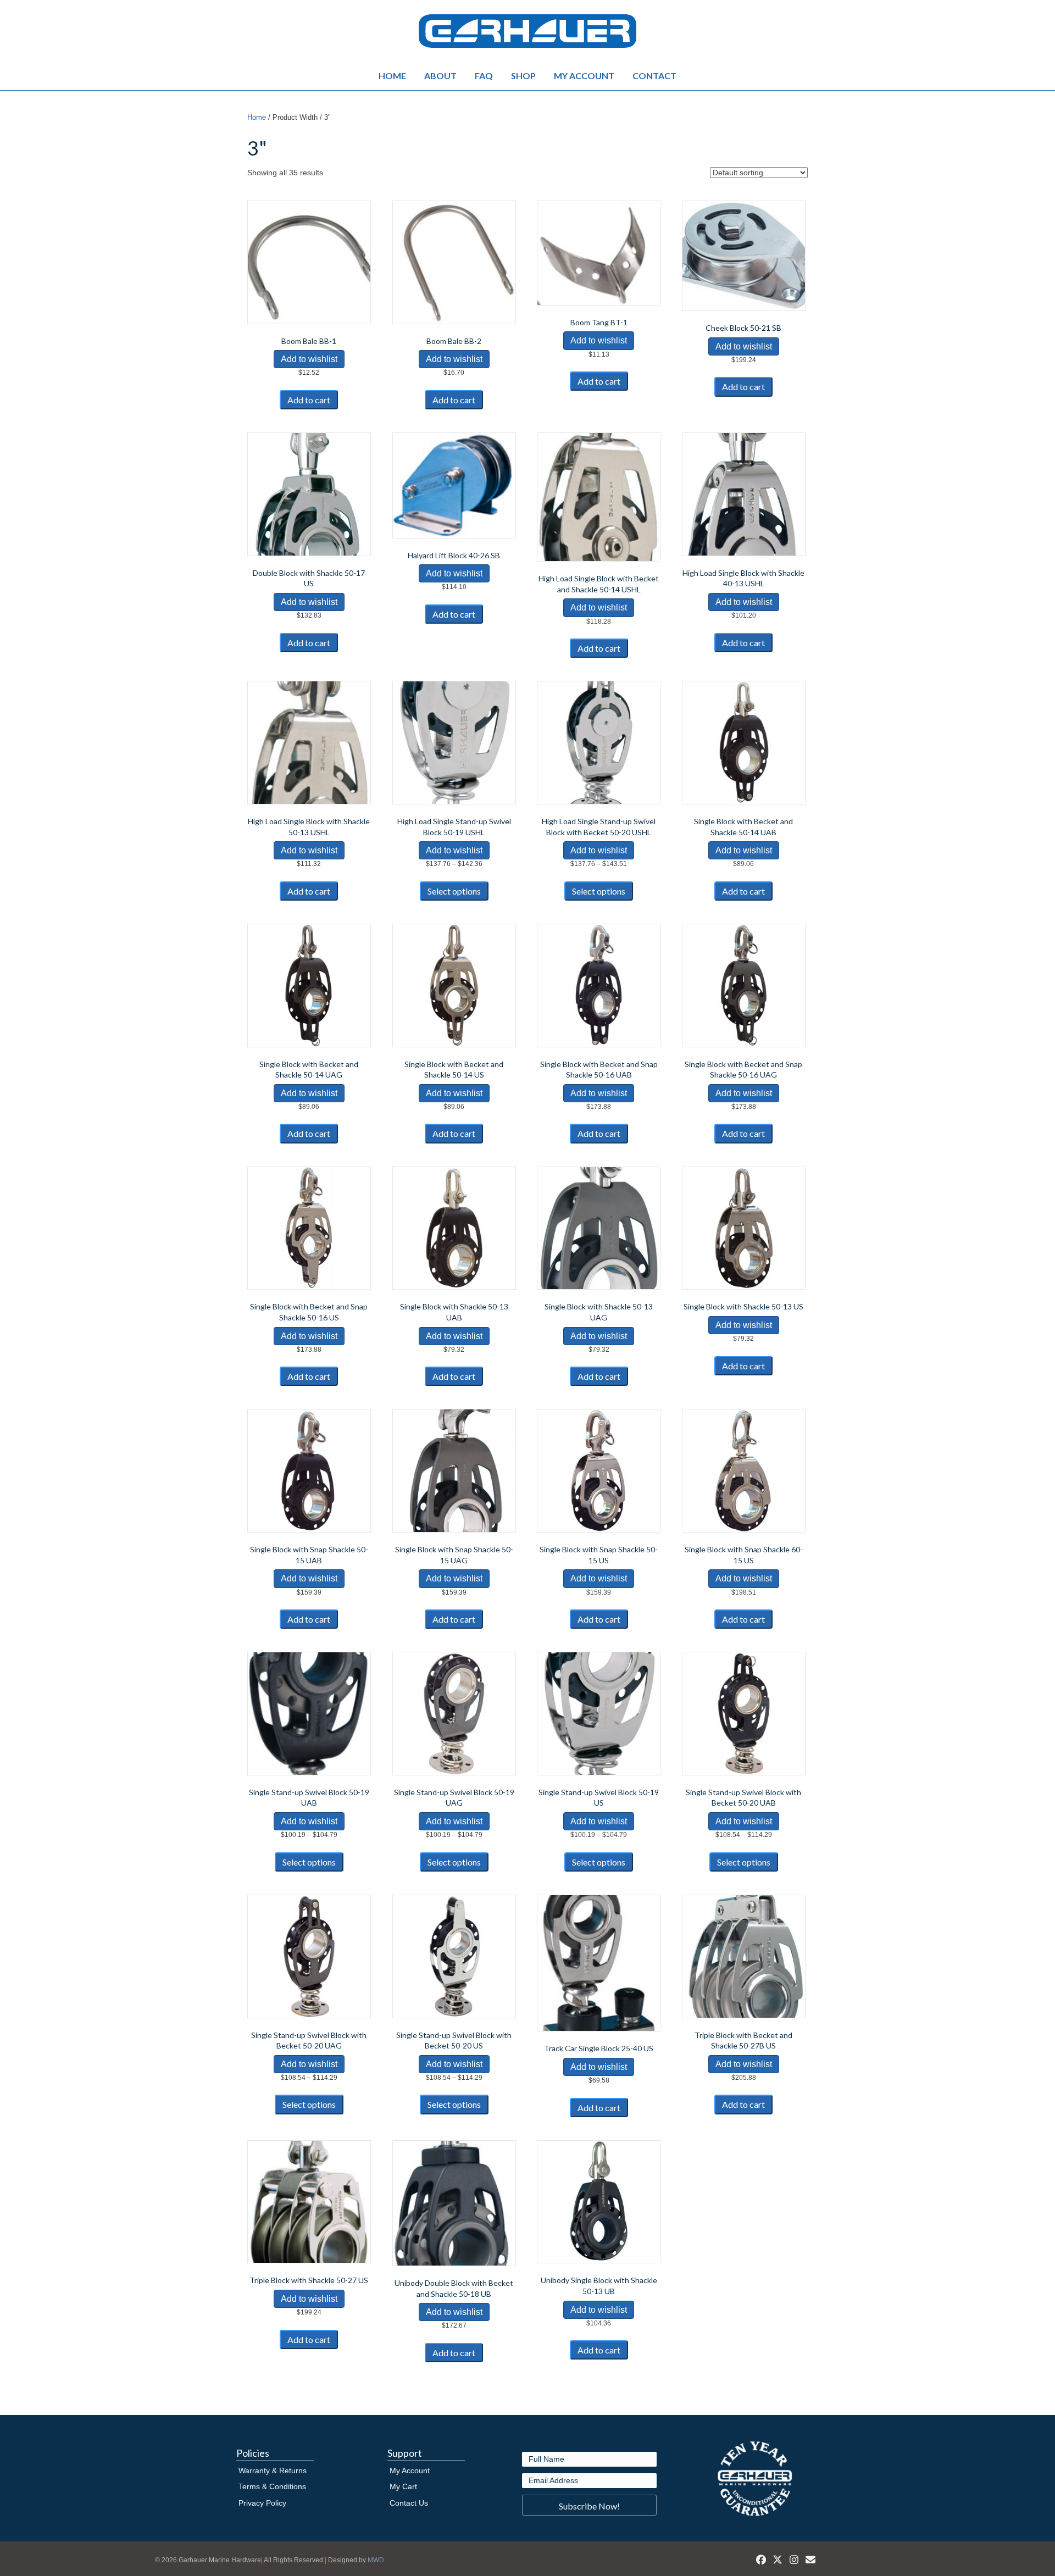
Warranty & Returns (273, 2470)
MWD (376, 2560)
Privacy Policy (262, 2503)
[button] (589, 2505)
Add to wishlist (309, 359)
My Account (584, 76)
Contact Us (409, 2503)
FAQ (484, 76)
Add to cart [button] (309, 400)
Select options (454, 891)
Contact (654, 76)
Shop (523, 76)
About (440, 76)
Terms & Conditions (272, 2486)
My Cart (403, 2486)
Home (392, 76)
